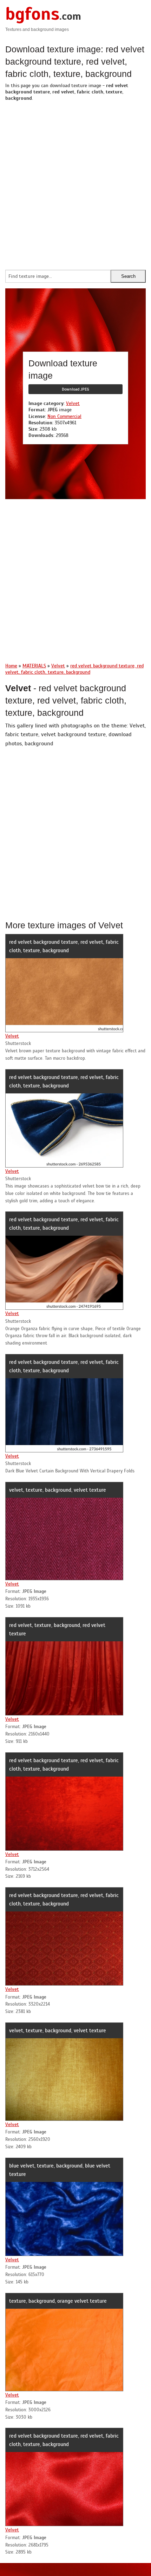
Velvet (73, 403)
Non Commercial (64, 416)
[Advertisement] (75, 184)
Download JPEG (75, 389)
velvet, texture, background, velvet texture (58, 1490)
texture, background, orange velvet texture (58, 2301)
